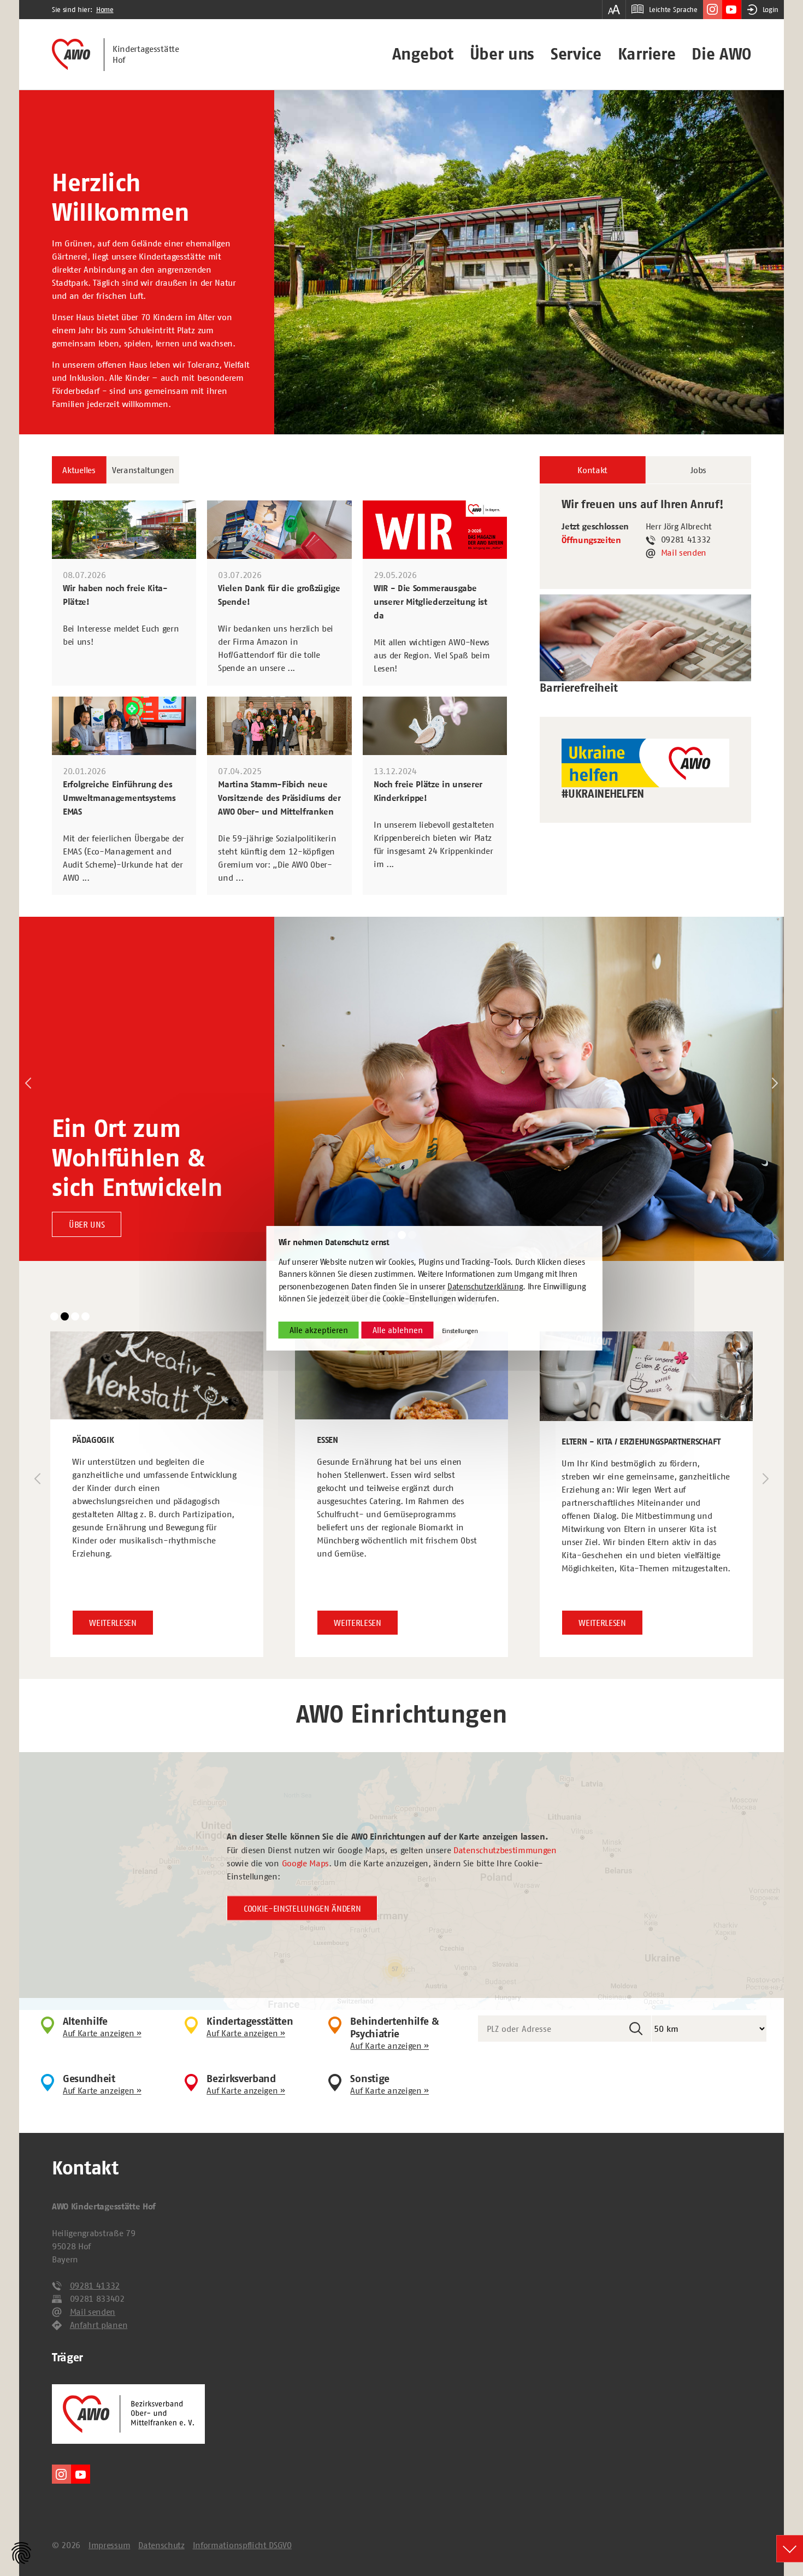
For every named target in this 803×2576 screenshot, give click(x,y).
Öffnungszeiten (591, 540)
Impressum (109, 2545)
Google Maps (305, 1862)
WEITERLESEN (113, 1623)
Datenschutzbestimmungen (505, 1849)
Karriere (646, 54)
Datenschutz (161, 2545)
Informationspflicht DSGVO (242, 2545)
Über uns (502, 54)
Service (576, 54)
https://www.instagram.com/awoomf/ (713, 10)
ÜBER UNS (87, 1224)
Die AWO (721, 54)
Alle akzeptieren (319, 1330)
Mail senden (684, 552)
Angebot (423, 54)
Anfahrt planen (99, 2325)
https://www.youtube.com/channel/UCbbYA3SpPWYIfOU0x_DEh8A (732, 10)
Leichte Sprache (673, 10)
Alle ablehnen (398, 1330)
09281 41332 (95, 2285)
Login (770, 10)
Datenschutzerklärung (485, 1286)
